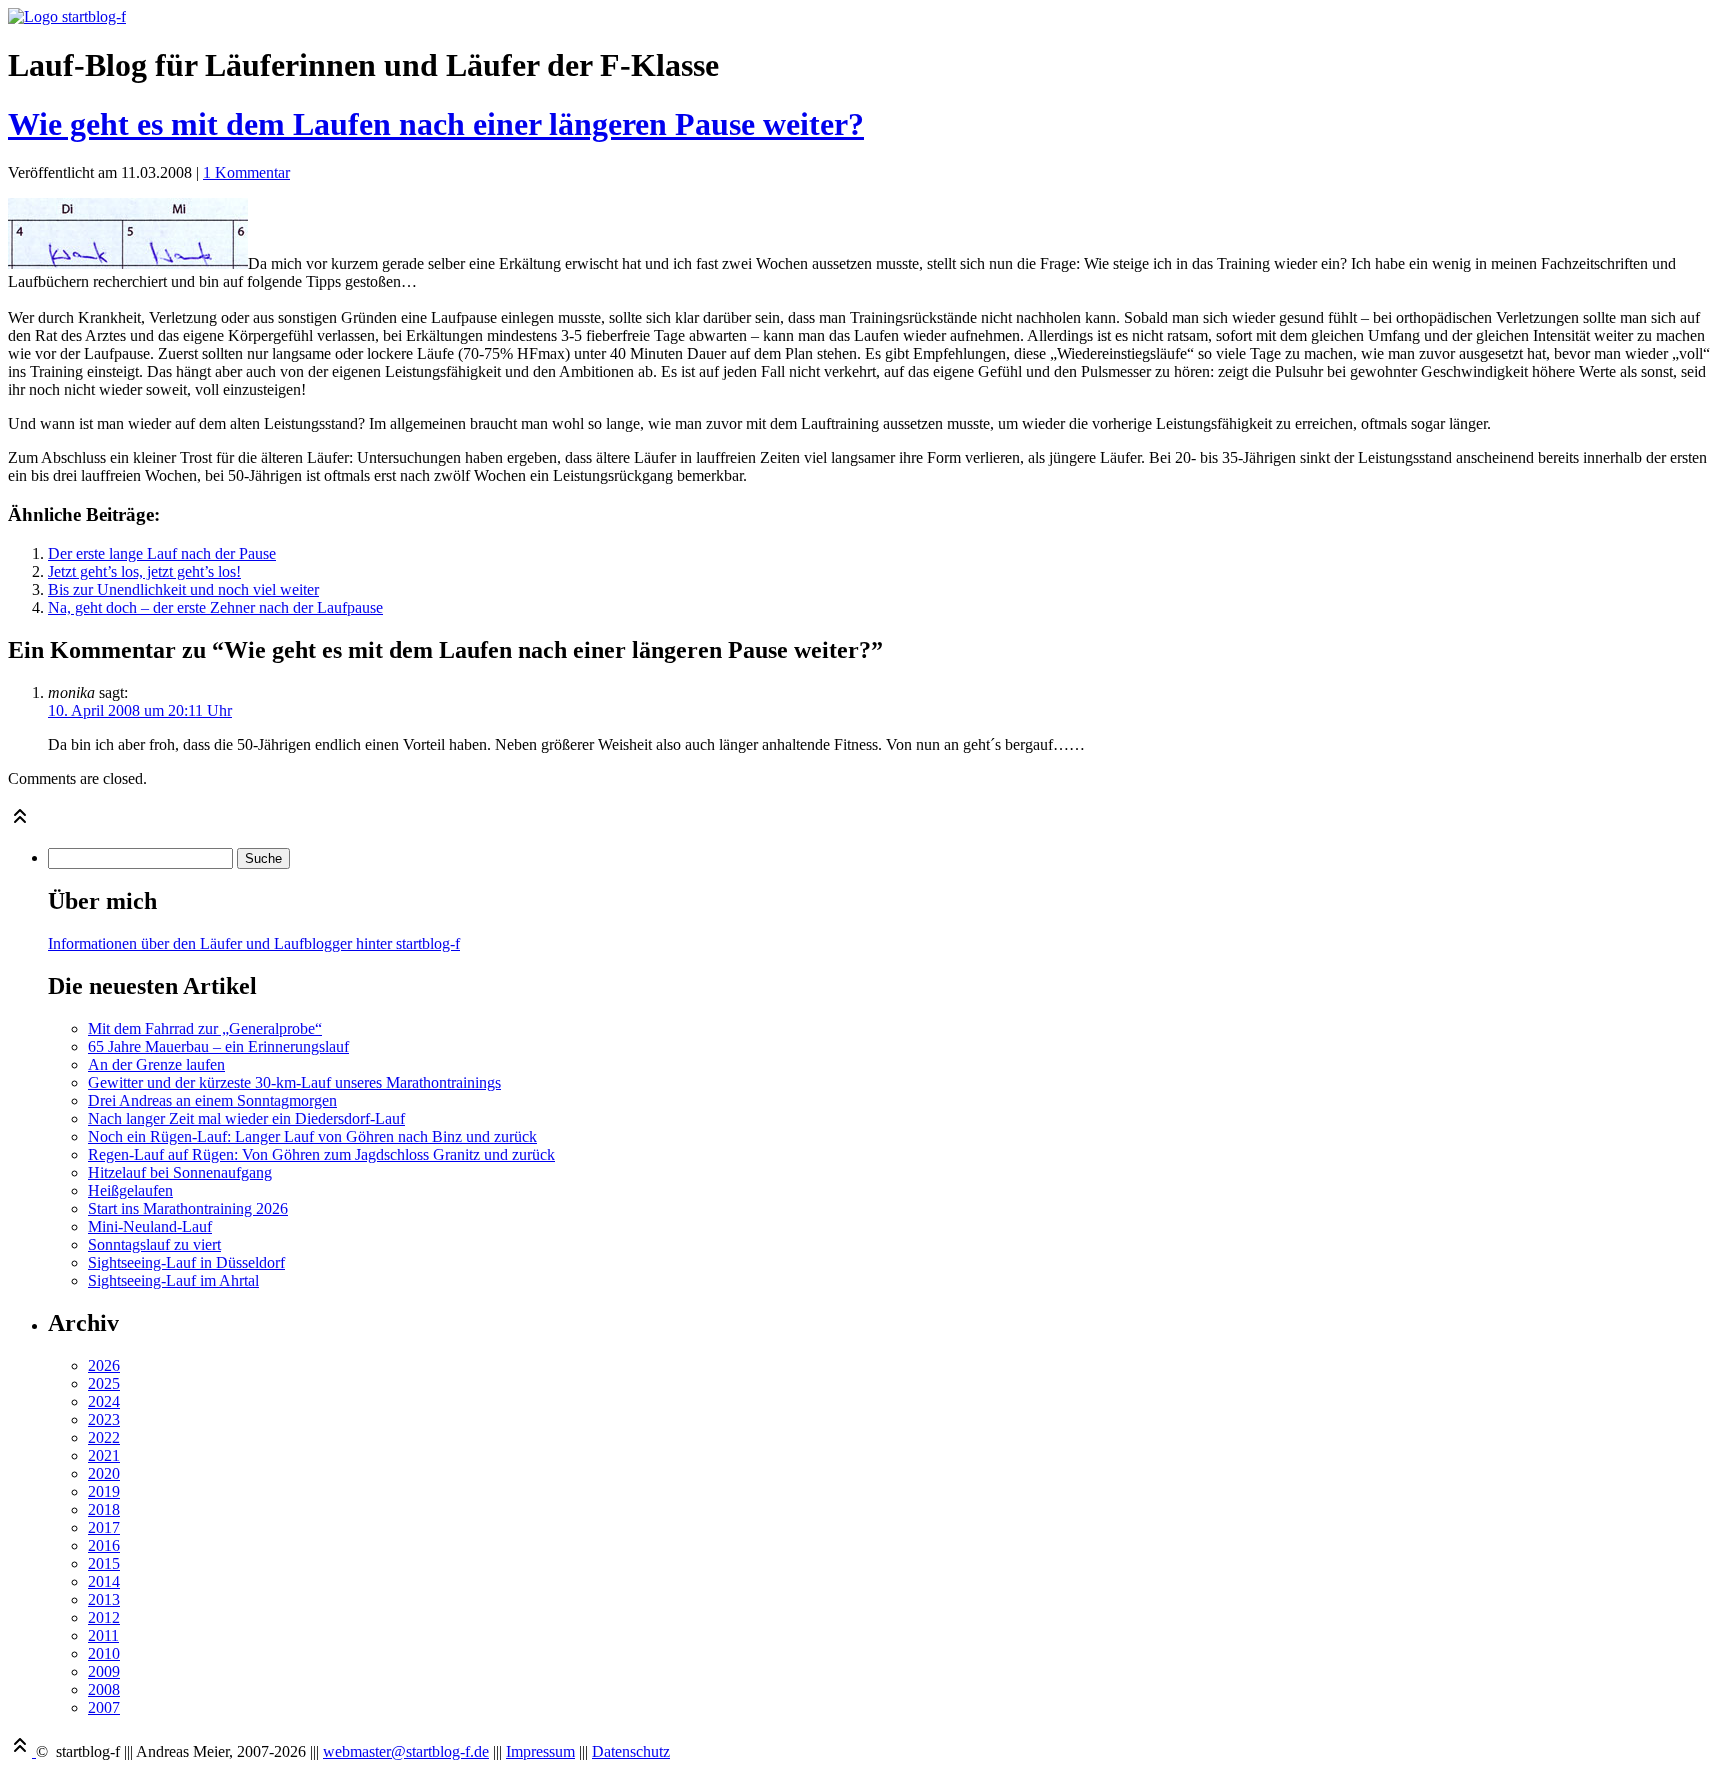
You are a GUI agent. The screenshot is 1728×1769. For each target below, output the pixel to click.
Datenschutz (631, 1751)
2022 (104, 1437)
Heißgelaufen (130, 1190)
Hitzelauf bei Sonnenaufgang (180, 1172)
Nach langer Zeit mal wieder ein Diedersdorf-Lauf (246, 1118)
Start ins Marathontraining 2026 (188, 1208)
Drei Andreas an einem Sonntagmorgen (212, 1100)
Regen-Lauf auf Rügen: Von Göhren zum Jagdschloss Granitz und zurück (321, 1154)
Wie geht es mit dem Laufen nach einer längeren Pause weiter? (436, 124)
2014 (104, 1581)
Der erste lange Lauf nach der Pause (162, 553)
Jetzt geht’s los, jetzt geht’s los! (144, 571)
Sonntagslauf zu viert (154, 1244)
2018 (104, 1509)
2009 (104, 1671)
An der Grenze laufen (156, 1064)
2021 (104, 1455)
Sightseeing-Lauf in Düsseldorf (186, 1262)
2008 (104, 1689)
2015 (104, 1563)
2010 (104, 1653)
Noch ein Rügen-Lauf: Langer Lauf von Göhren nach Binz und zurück (312, 1136)
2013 (104, 1599)
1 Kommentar (246, 172)
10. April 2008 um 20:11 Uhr (140, 710)
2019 (104, 1491)
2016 (104, 1545)
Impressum (540, 1751)
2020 (104, 1473)
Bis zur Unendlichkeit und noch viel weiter (183, 589)
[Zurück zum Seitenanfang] (20, 822)
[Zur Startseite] (67, 16)
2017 (104, 1527)
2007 (104, 1707)
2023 (104, 1419)
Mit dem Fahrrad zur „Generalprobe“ (205, 1028)
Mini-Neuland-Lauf (150, 1226)
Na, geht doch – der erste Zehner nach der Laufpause (215, 607)
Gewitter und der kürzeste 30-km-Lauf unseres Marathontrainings (294, 1082)
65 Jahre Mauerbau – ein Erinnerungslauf (218, 1046)
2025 (104, 1383)
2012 (104, 1617)
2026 (104, 1365)
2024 (104, 1401)
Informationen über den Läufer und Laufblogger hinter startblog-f (254, 943)
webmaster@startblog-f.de (406, 1751)
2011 (103, 1635)
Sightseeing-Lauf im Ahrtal (173, 1280)
